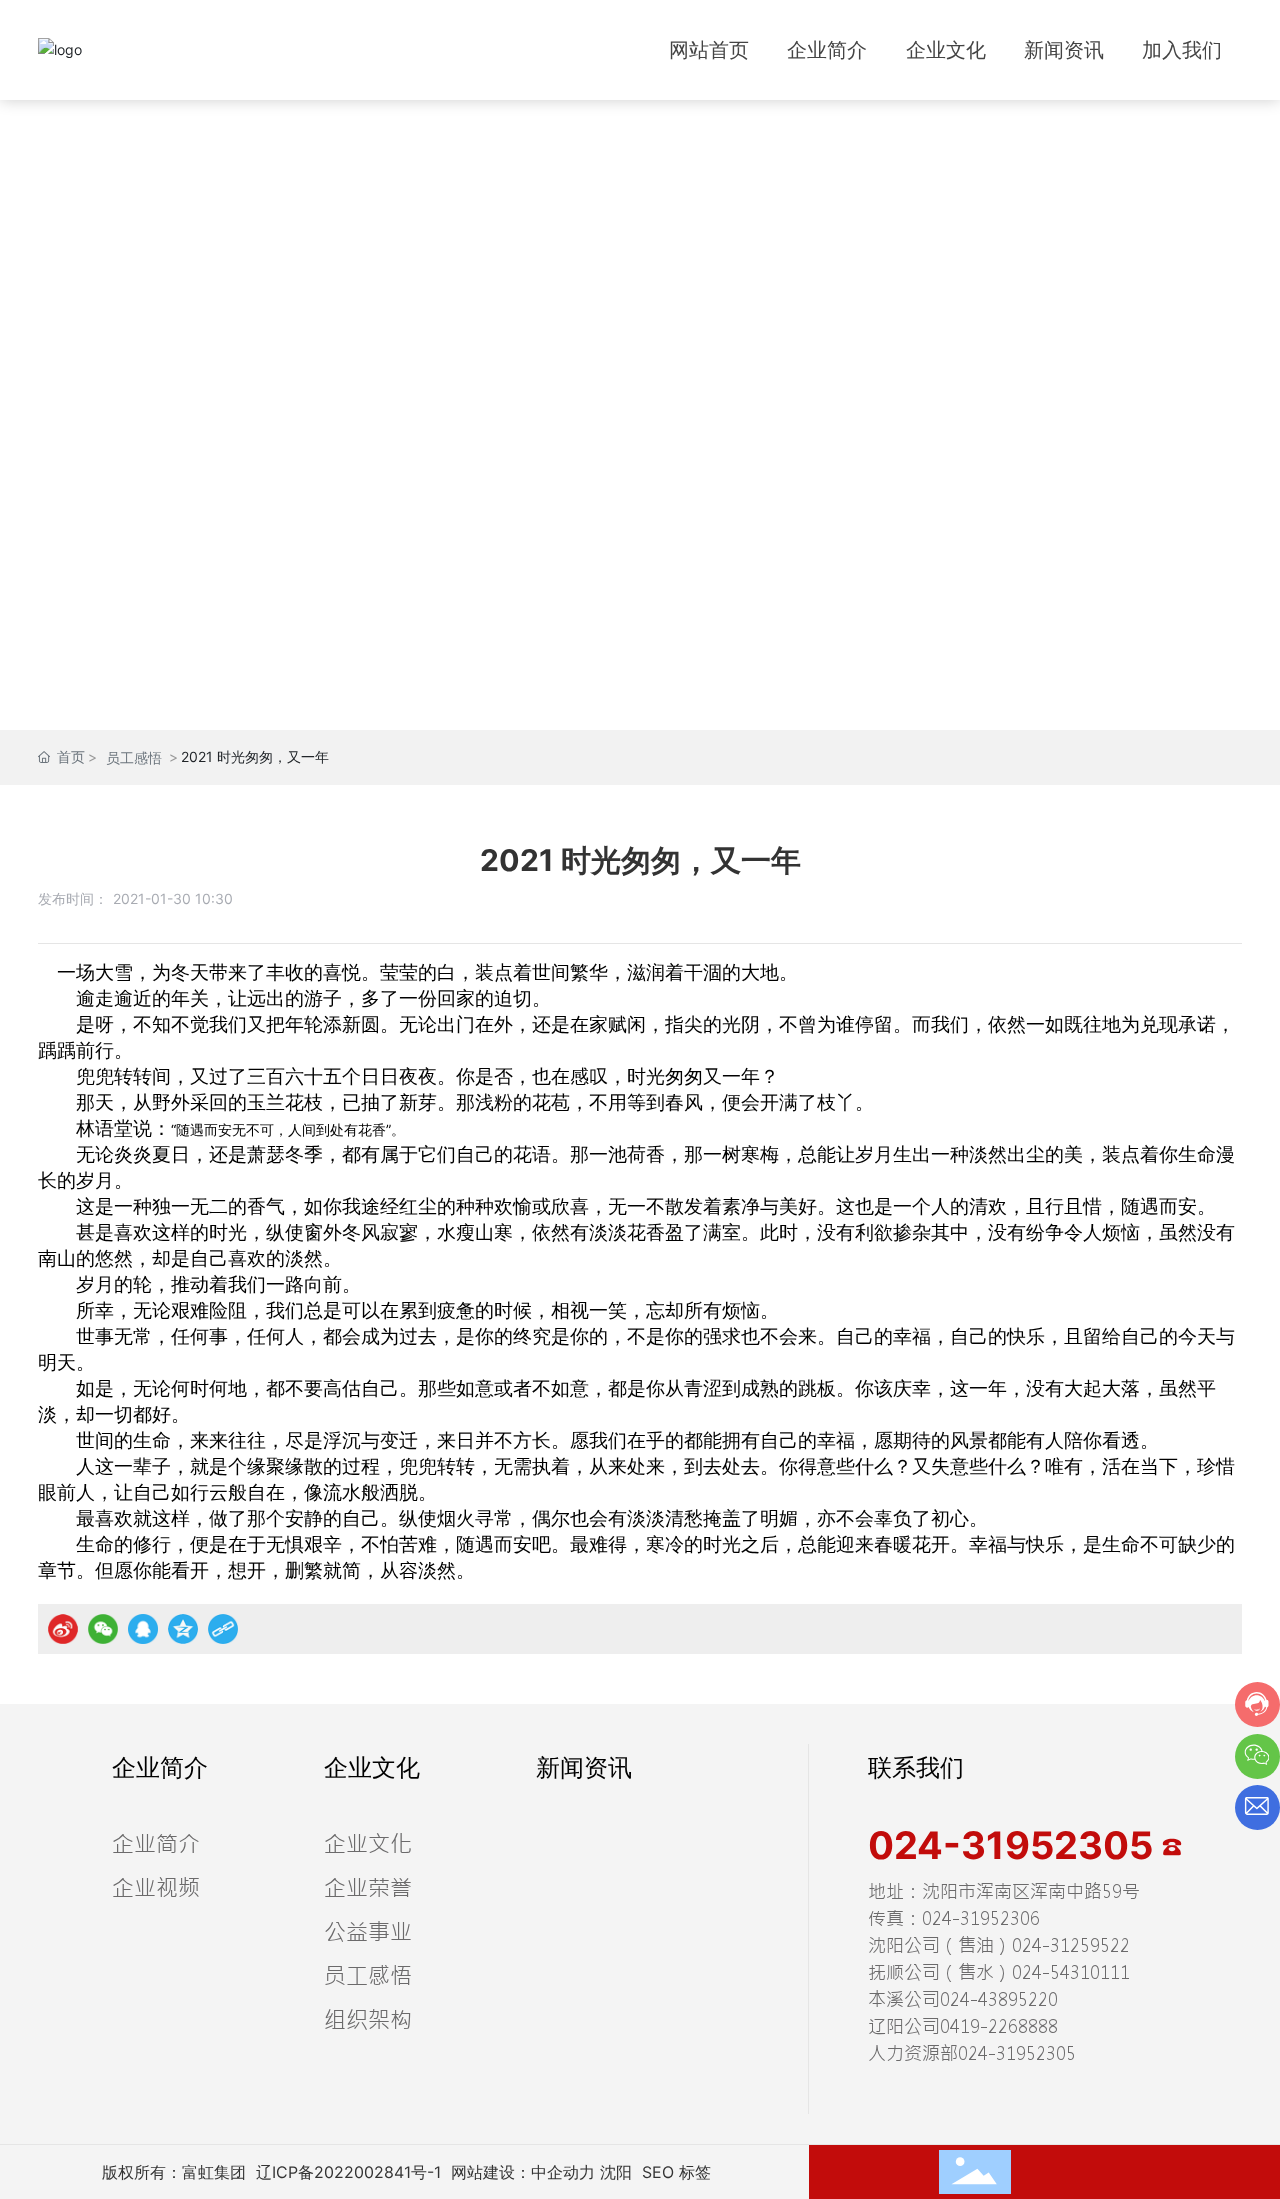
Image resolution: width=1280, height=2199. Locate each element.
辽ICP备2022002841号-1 (348, 2172)
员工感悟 (134, 757)
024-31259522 (1071, 1945)
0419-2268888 (999, 2026)
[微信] (103, 1629)
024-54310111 (1071, 1972)
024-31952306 (981, 1918)
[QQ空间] (183, 1629)
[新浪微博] (63, 1629)
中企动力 (563, 2172)
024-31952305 (1015, 1845)
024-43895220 (999, 1999)
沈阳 (616, 2172)
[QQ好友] (143, 1629)
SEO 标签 (676, 2172)
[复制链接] (223, 1629)
